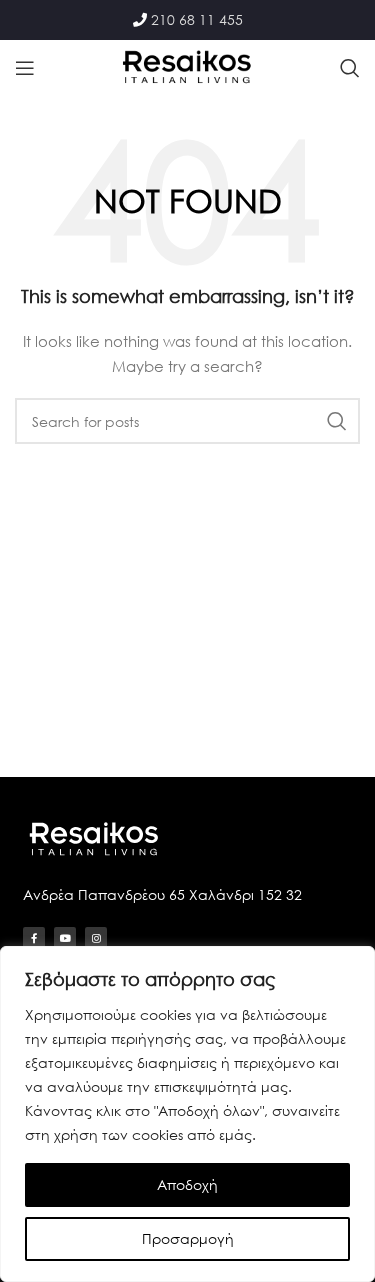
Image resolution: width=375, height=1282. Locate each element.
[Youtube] (65, 938)
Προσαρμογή (188, 1238)
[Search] (350, 68)
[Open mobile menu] (25, 68)
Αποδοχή (187, 1184)
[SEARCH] (337, 421)
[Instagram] (96, 938)
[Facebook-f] (34, 938)
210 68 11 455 (197, 19)
